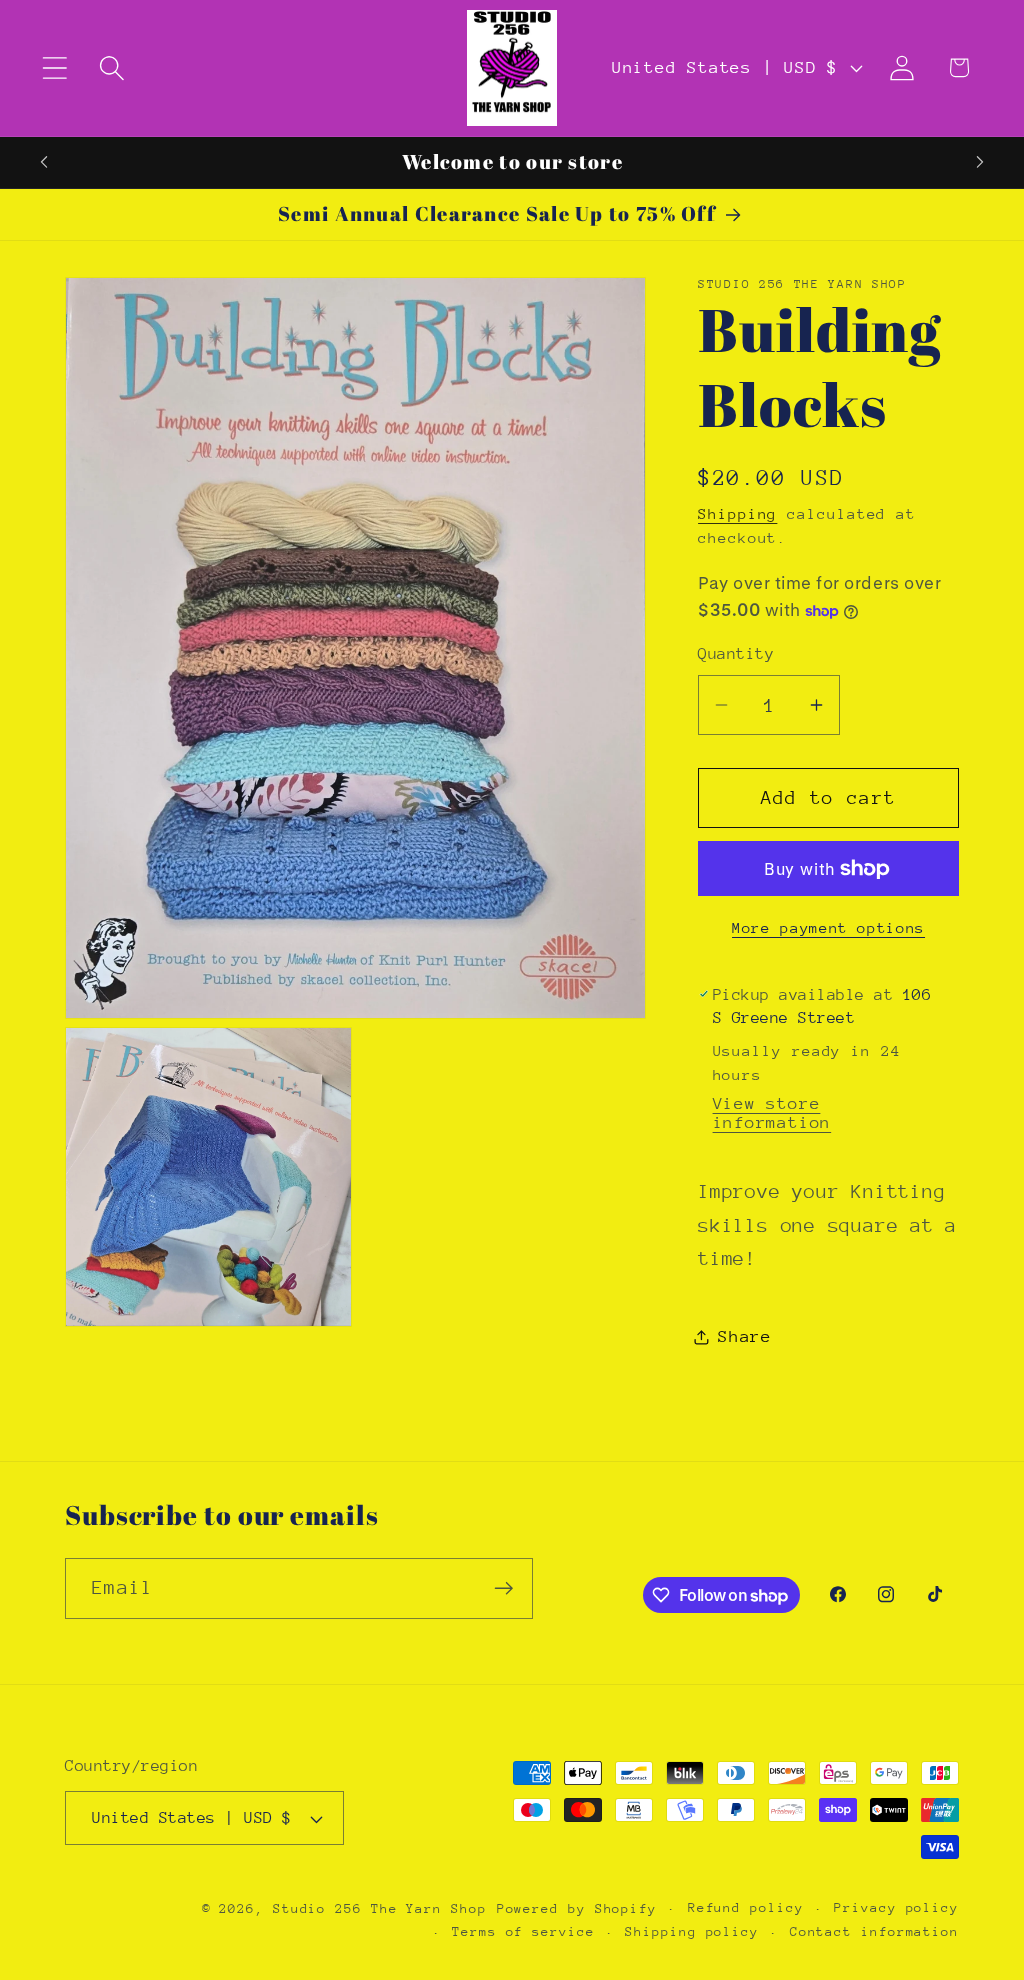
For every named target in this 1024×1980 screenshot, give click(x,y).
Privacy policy (896, 1907)
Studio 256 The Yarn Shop (380, 1908)
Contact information (874, 1931)
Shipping (737, 513)
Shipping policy (692, 1931)
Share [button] (745, 1336)
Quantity (736, 654)
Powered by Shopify (577, 1908)
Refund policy (746, 1907)
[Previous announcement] (44, 162)
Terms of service (523, 1931)
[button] (54, 67)
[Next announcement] (980, 162)
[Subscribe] (503, 1588)
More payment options (828, 927)
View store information (772, 1113)
